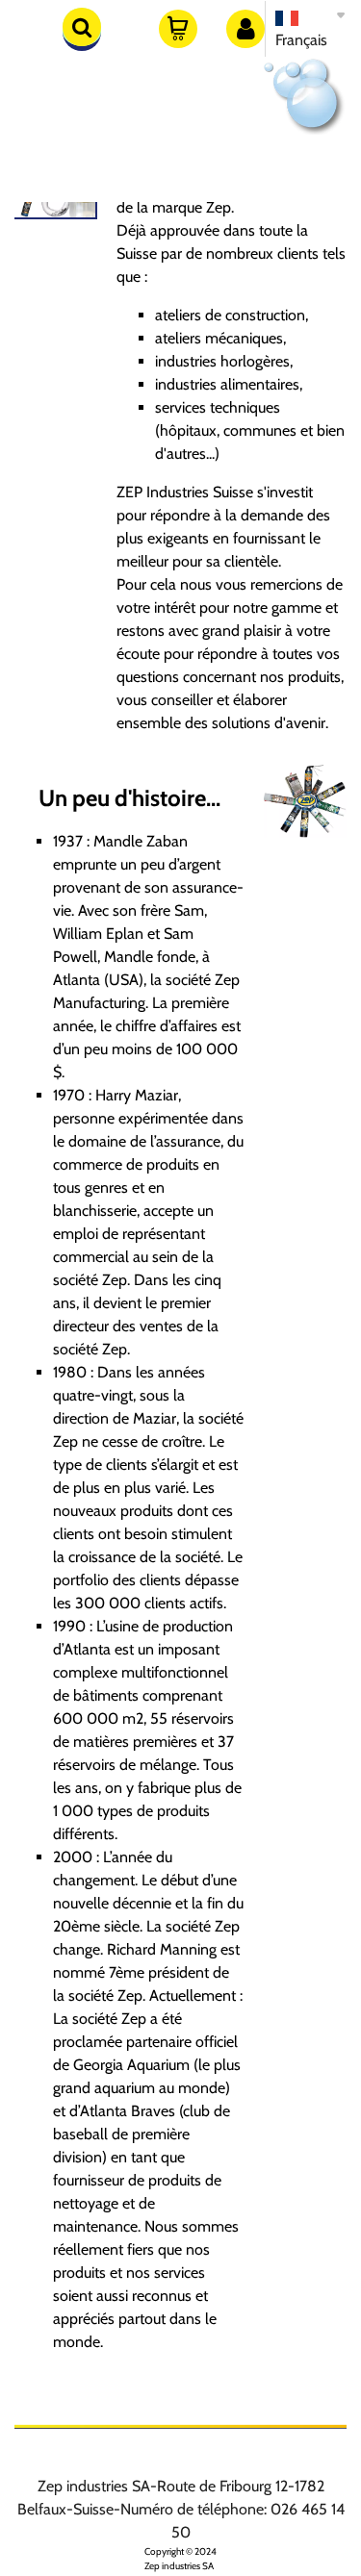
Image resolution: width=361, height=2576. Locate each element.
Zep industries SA (179, 2566)
